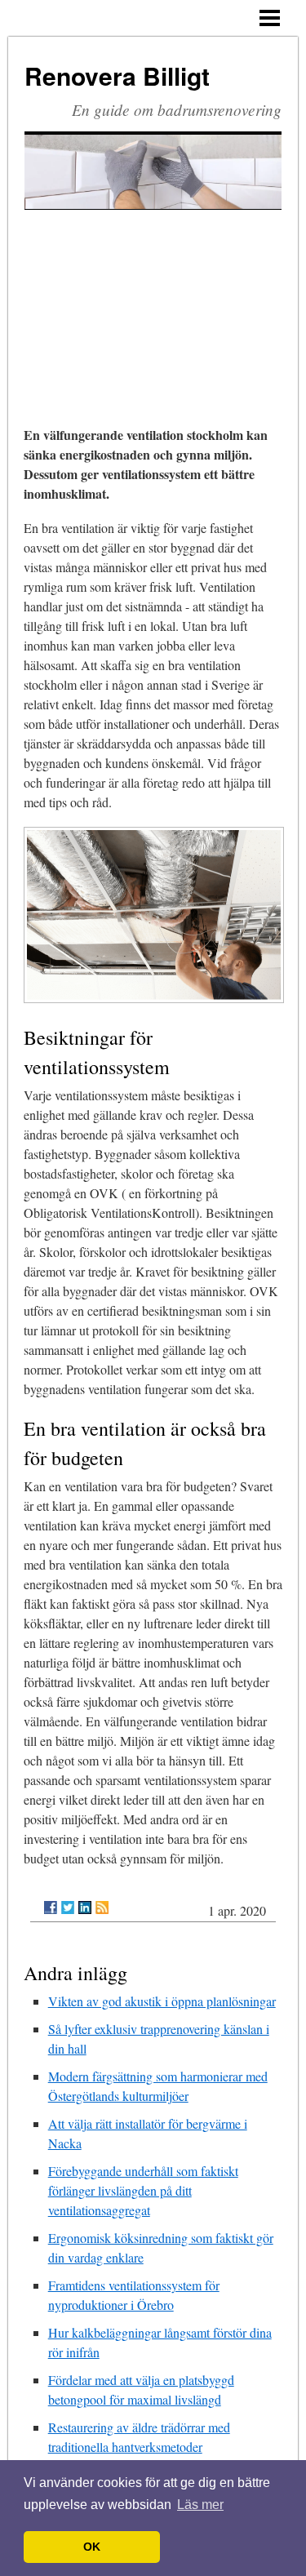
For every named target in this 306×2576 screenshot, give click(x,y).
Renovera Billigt (117, 76)
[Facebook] (51, 1908)
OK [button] (92, 2547)
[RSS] (102, 1908)
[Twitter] (68, 1908)
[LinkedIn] (85, 1908)
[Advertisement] (153, 296)
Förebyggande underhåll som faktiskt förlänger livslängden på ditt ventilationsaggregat (143, 2190)
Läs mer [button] (200, 2505)
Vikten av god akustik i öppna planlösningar (162, 2001)
